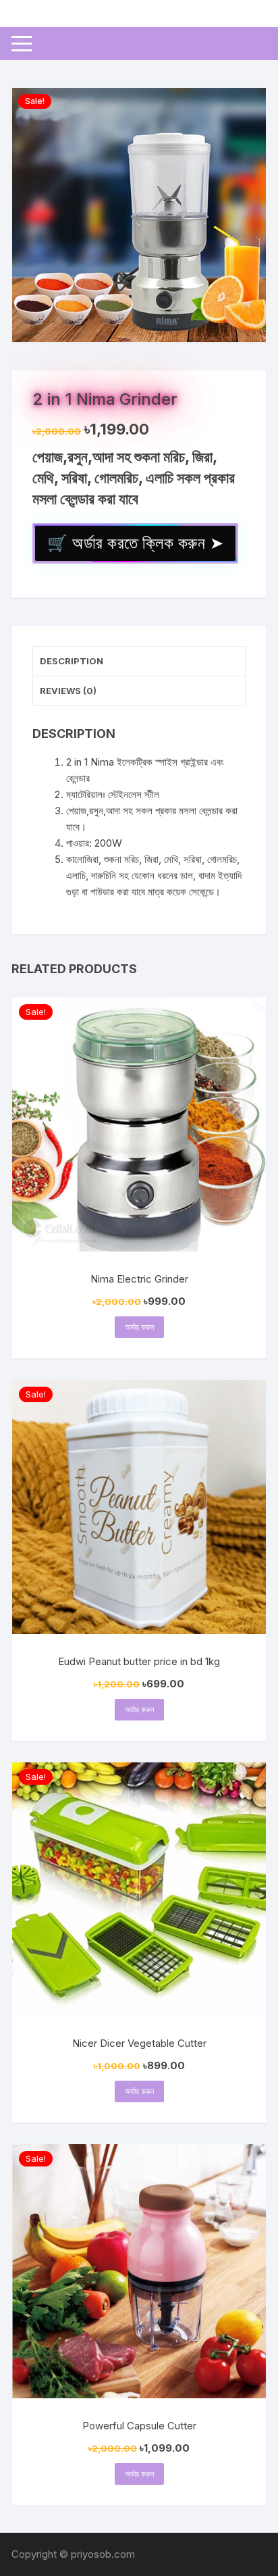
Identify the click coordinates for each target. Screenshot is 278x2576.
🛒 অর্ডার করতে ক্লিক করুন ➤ (135, 543)
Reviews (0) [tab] (68, 691)
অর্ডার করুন (139, 1327)
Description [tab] (72, 661)
